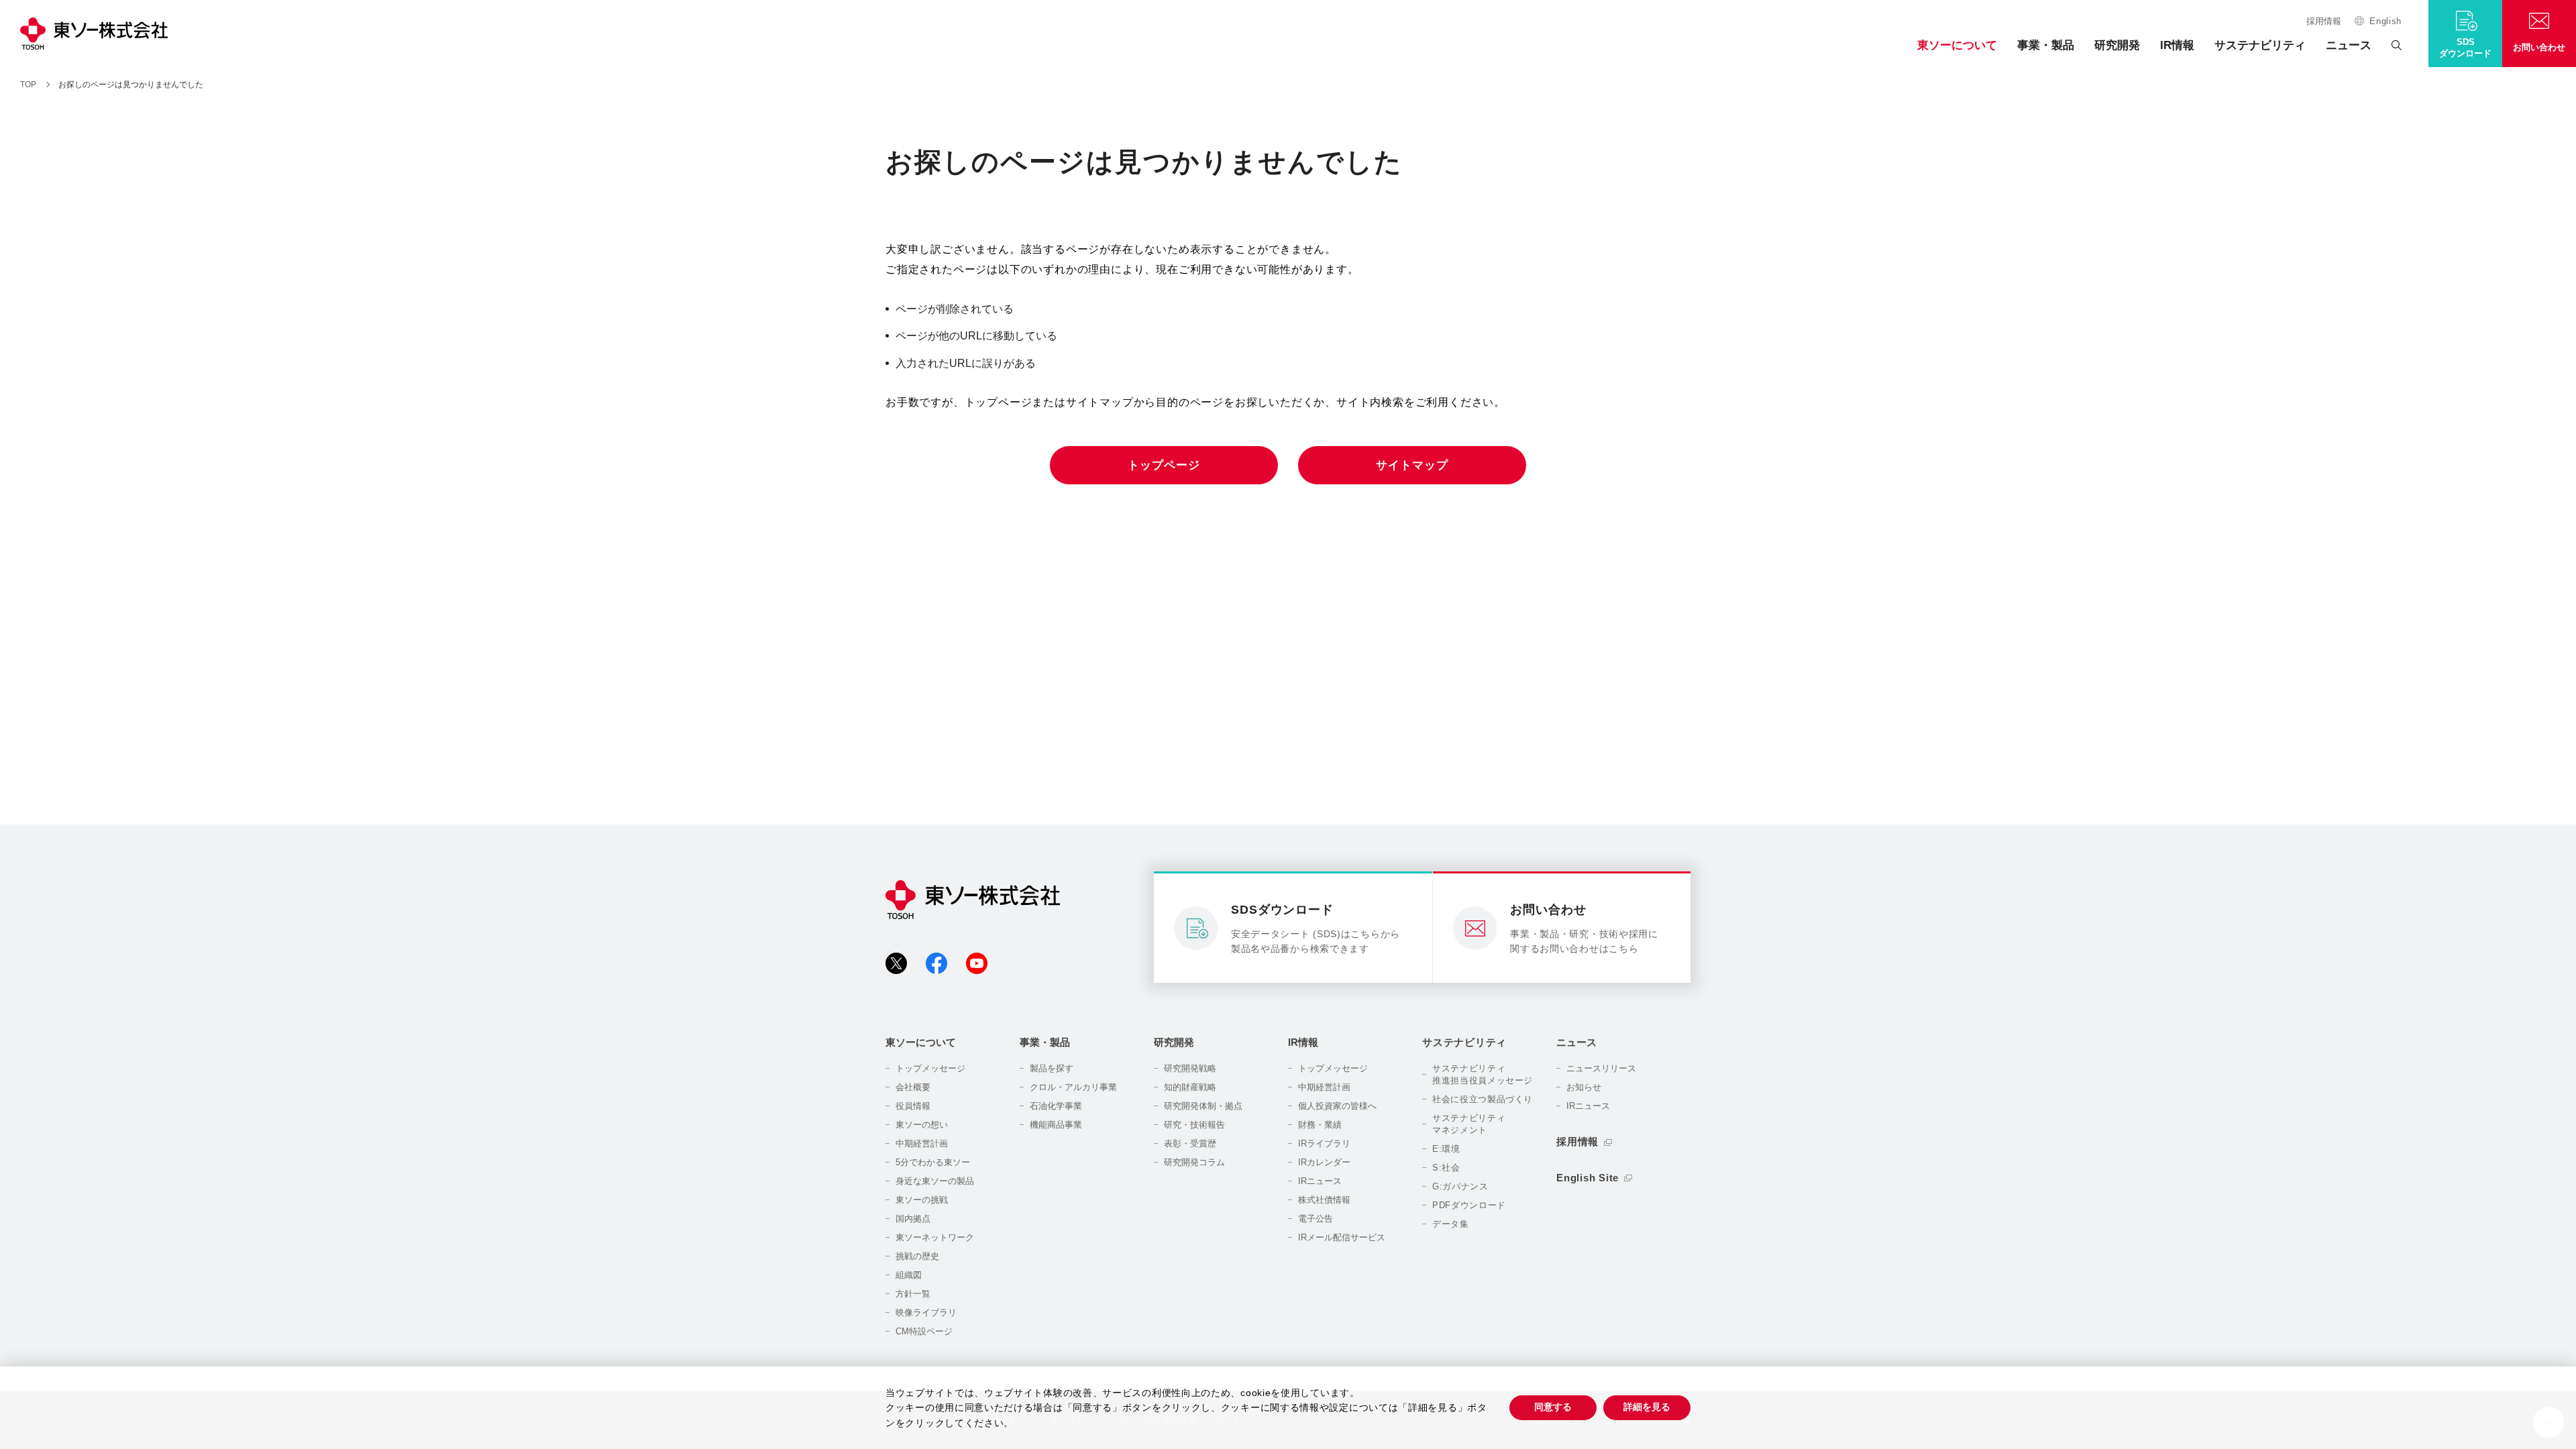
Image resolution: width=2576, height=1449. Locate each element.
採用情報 (2324, 21)
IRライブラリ (1324, 1143)
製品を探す (1052, 1068)
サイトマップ (1412, 465)
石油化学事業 (1056, 1106)
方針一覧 (913, 1294)
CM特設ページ (924, 1331)
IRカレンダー (1324, 1162)
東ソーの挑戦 (922, 1200)
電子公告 (1316, 1219)
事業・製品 (2046, 45)
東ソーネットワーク (935, 1237)
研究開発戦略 (1190, 1068)
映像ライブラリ (926, 1312)
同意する (1553, 1407)
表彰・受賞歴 (1190, 1143)
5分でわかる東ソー (933, 1162)
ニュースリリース (1601, 1068)
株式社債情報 (1324, 1200)
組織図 (909, 1275)
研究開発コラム (1194, 1162)
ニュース (2349, 45)
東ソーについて (1957, 45)
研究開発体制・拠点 (1203, 1106)
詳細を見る (1647, 1407)
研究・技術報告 (1194, 1125)
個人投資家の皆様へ (1337, 1106)
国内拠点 (913, 1219)
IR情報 (2177, 45)
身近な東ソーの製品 (935, 1181)
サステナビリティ (2260, 45)
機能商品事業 (1056, 1125)
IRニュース (1320, 1181)
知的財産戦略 (1190, 1087)
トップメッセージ (930, 1068)
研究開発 (2117, 45)
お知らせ (1584, 1087)
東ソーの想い (922, 1125)
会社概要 (913, 1087)
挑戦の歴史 (917, 1256)
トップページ (1164, 465)
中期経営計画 (922, 1143)
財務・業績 (1320, 1125)
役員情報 (913, 1106)
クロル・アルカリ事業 (1073, 1087)
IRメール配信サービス (1342, 1237)
